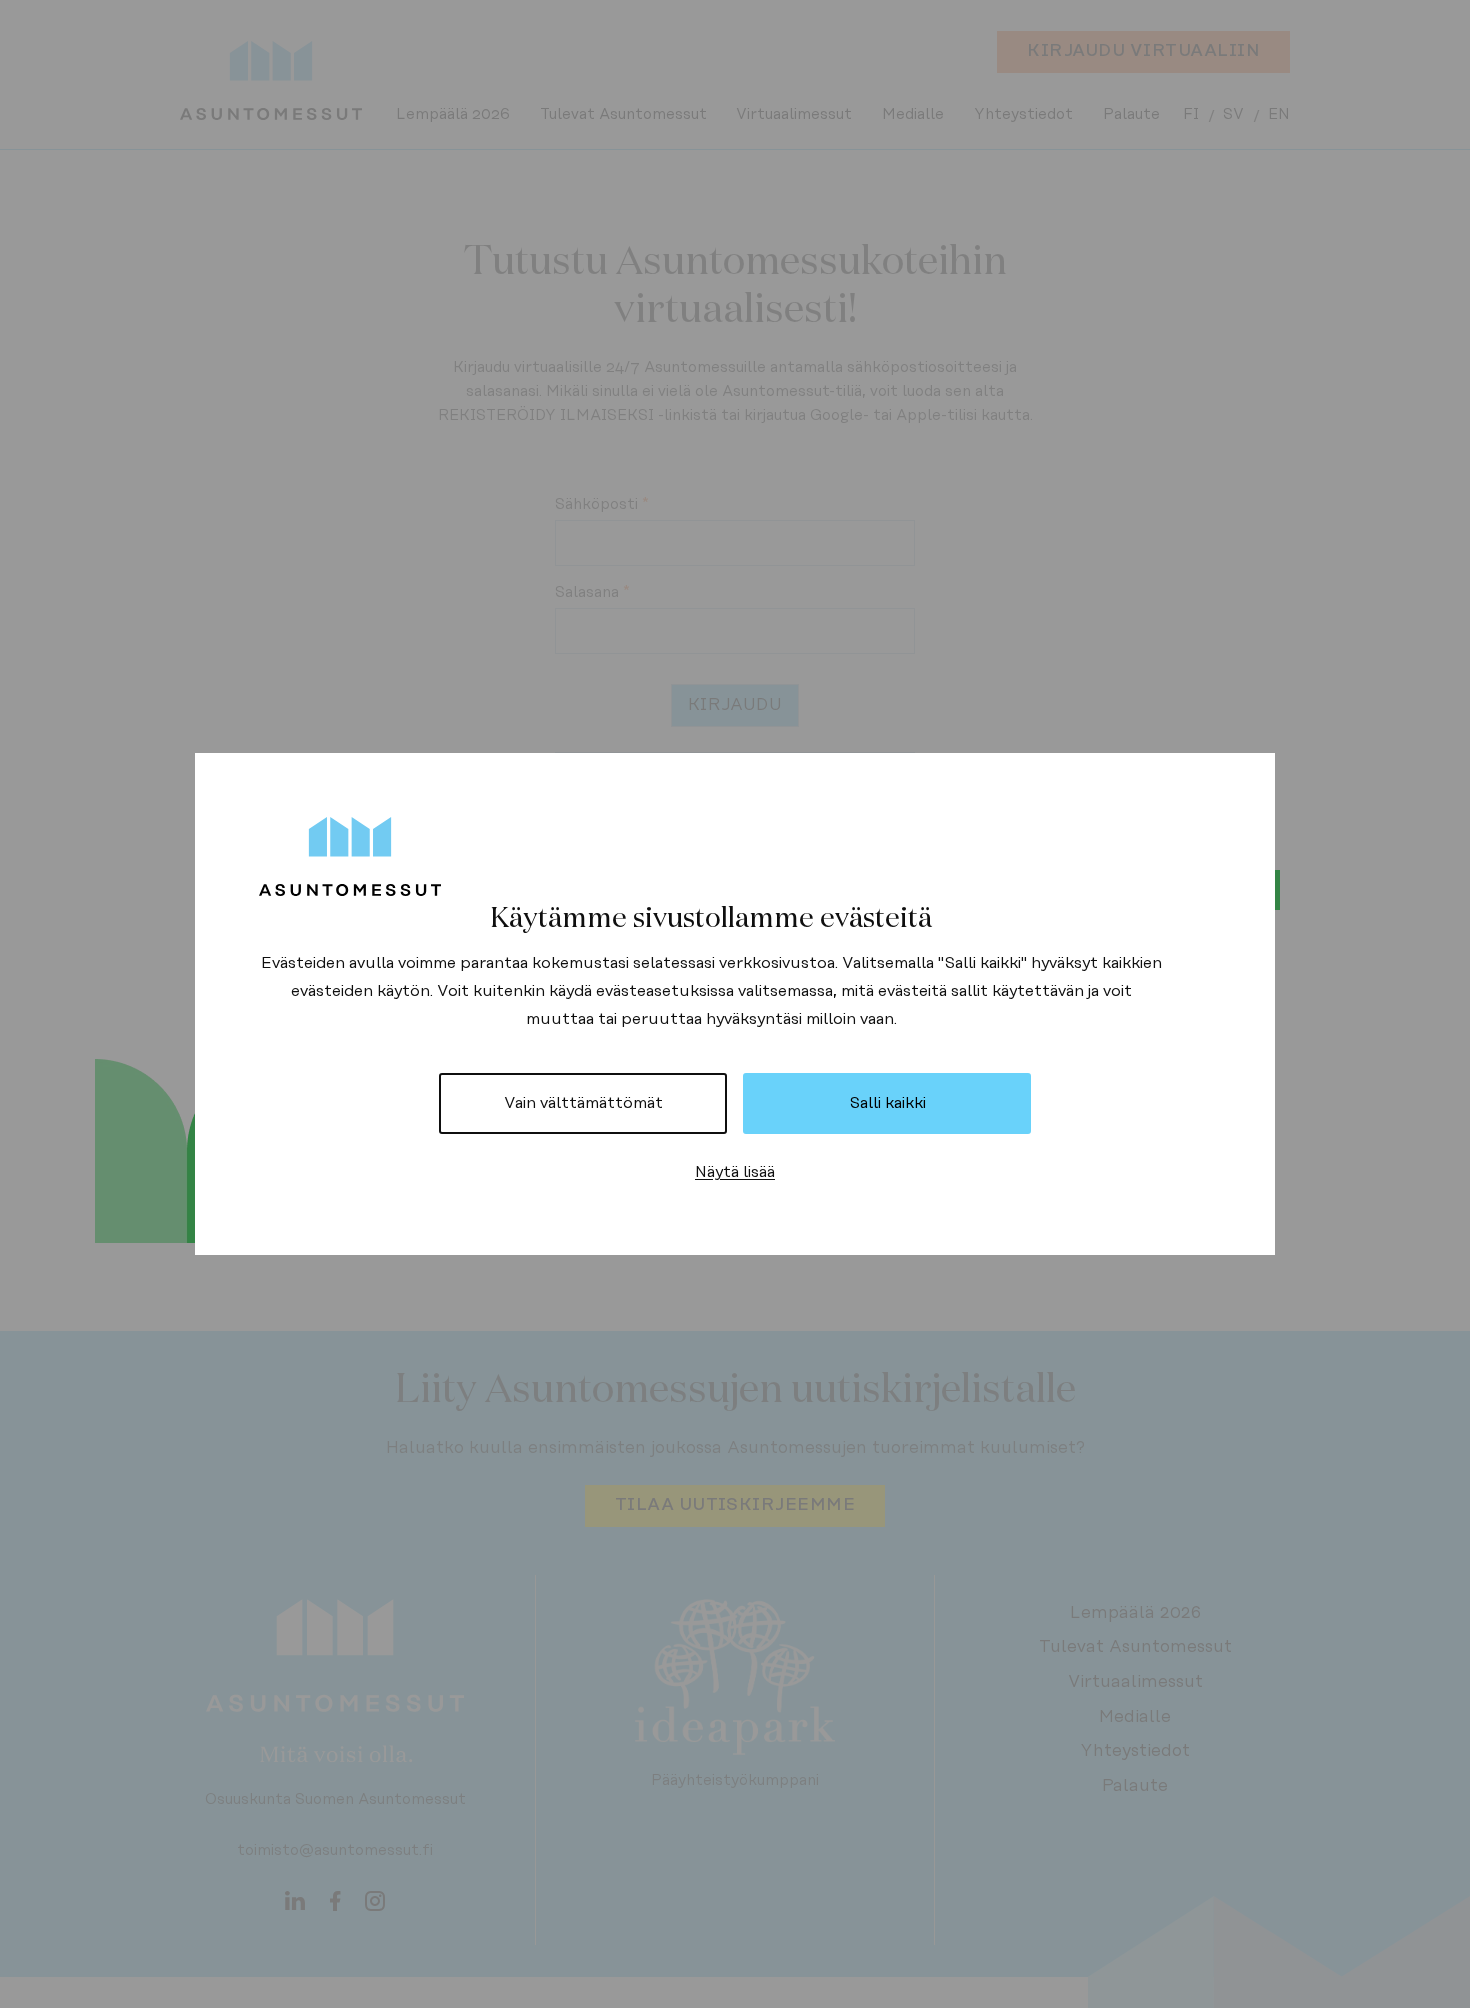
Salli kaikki (887, 1103)
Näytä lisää (735, 1172)
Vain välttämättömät (583, 1103)
